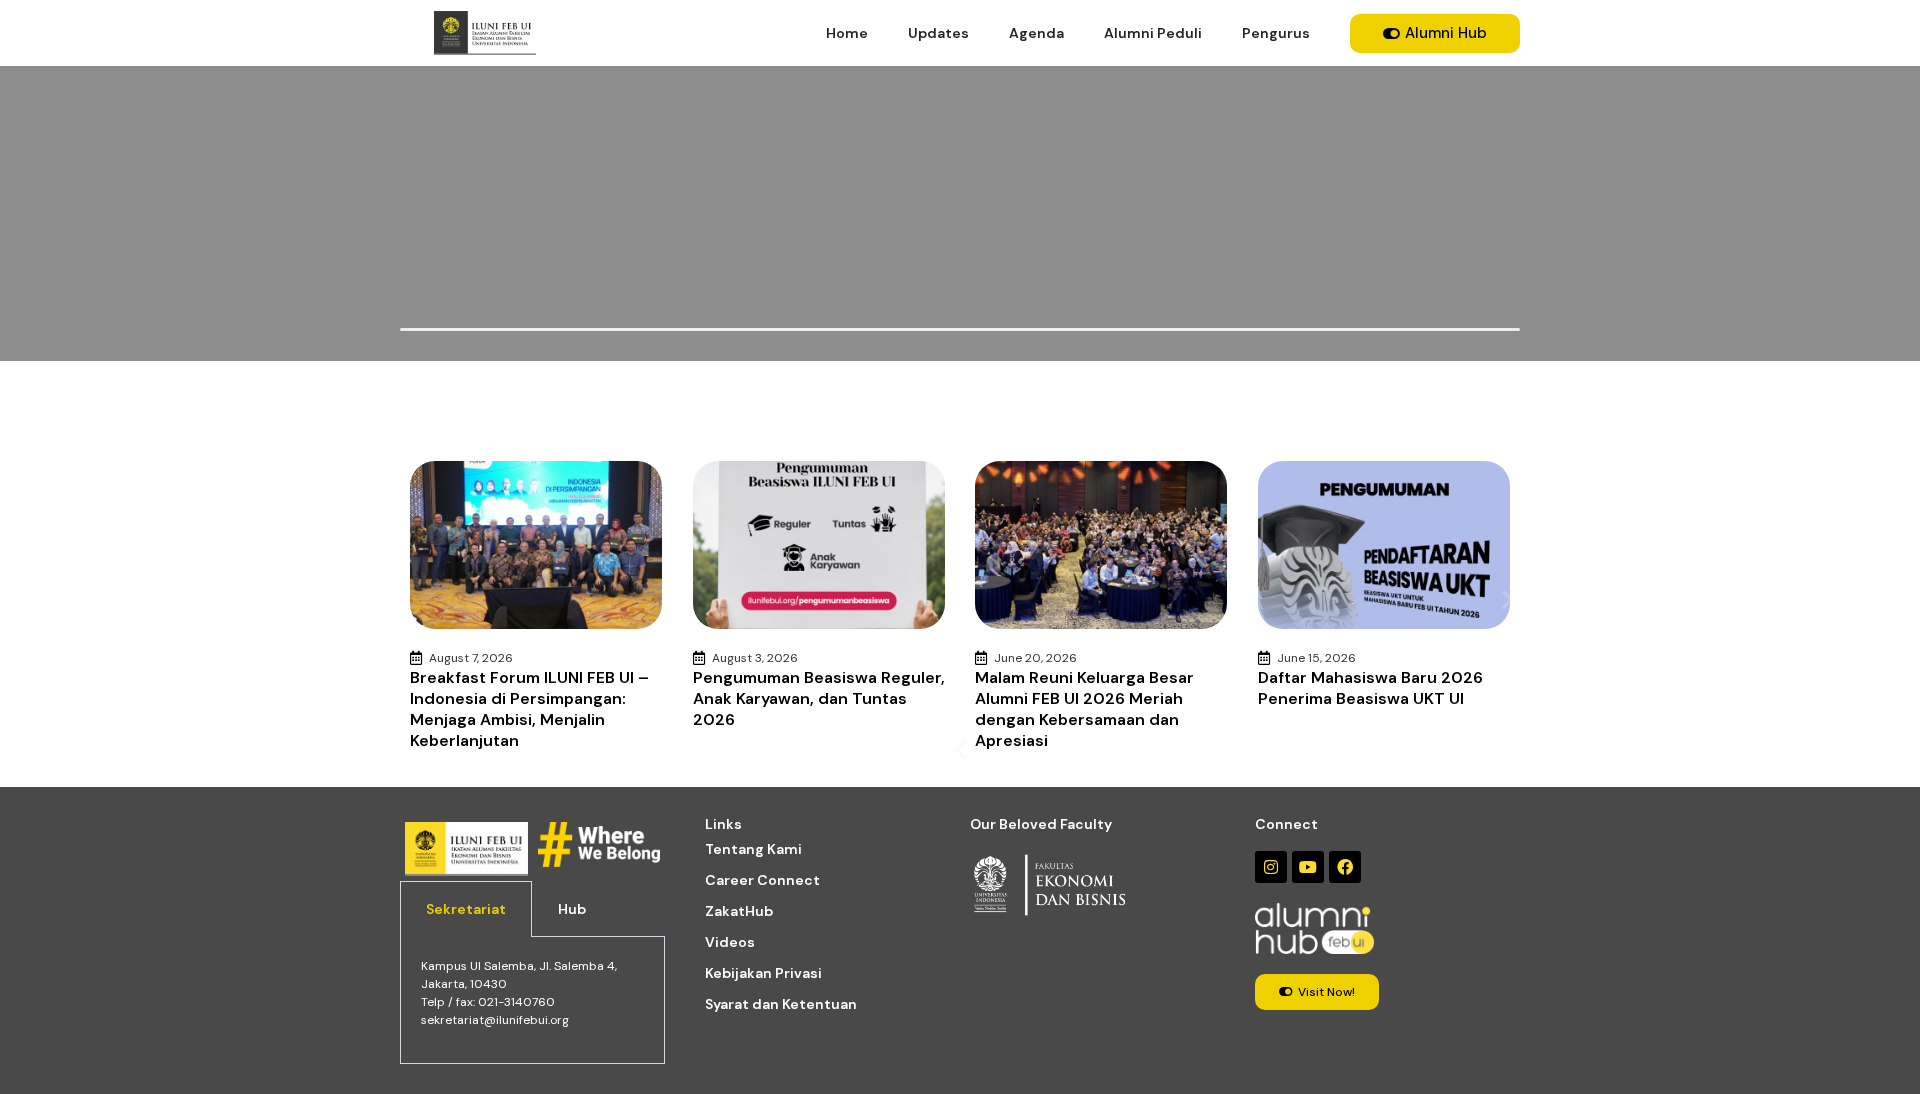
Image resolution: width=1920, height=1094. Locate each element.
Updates (938, 33)
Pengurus (1276, 33)
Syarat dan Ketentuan (781, 1004)
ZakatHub (739, 911)
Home (847, 33)
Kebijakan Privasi (763, 973)
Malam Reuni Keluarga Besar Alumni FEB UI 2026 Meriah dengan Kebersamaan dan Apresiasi (1084, 709)
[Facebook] (1345, 867)
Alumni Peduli (1153, 33)
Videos (730, 942)
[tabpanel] (532, 1000)
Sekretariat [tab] (466, 909)
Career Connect (762, 880)
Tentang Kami (753, 849)
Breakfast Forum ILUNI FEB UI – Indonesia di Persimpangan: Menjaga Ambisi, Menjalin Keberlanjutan (529, 709)
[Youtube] (1308, 867)
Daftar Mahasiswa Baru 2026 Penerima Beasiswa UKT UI (1370, 688)
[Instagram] (1271, 867)
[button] (960, 749)
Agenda (1036, 33)
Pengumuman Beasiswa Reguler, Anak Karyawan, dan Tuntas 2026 (819, 698)
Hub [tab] (572, 909)
